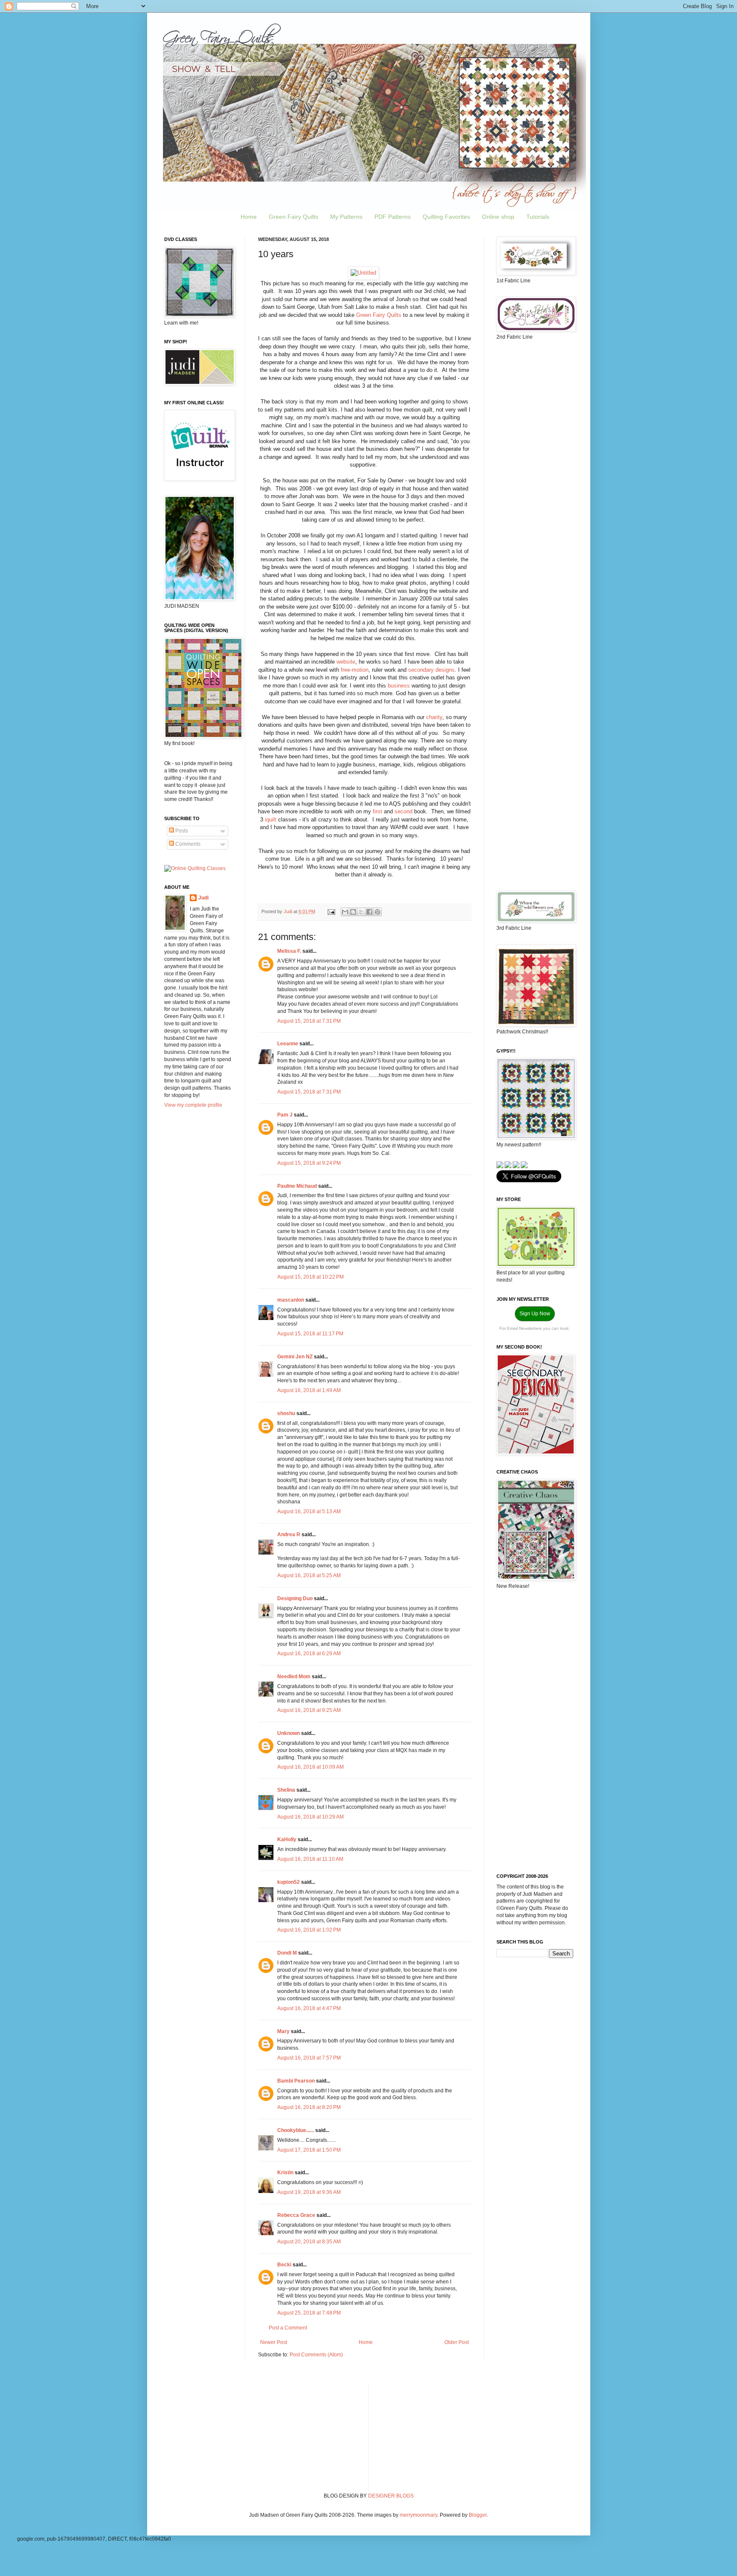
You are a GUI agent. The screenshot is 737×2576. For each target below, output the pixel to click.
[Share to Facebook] (369, 912)
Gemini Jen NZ (295, 1357)
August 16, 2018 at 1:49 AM (309, 1390)
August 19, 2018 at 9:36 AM (309, 2192)
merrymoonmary (418, 2515)
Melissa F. (289, 951)
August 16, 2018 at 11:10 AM (310, 1859)
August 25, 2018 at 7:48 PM (309, 2313)
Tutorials (538, 217)
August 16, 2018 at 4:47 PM (309, 2008)
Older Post (457, 2342)
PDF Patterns (393, 217)
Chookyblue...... (296, 2130)
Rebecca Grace (296, 2215)
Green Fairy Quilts (293, 217)
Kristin (285, 2173)
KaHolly (287, 1839)
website (346, 662)
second (403, 811)
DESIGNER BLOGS (391, 2496)
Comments (187, 844)
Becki (284, 2265)
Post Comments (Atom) (316, 2355)
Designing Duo (295, 1598)
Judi (203, 898)
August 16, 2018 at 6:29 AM (309, 1654)
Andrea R (289, 1535)
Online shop (498, 217)
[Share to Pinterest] (377, 912)
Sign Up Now (535, 1314)
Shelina (286, 1790)
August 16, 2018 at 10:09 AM (310, 1767)
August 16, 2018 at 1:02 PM (309, 1930)
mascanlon (291, 1300)
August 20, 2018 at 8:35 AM (309, 2242)
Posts (181, 831)
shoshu (286, 1413)
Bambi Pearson (296, 2081)
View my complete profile (193, 1105)
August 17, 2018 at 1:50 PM (309, 2150)
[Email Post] (331, 911)
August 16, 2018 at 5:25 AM (309, 1575)
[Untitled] (363, 273)
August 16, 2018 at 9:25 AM (309, 1710)
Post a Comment (288, 2328)
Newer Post (274, 2342)
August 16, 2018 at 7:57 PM (309, 2058)
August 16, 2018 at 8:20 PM (309, 2107)
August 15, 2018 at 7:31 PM (309, 1021)
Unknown (289, 1733)
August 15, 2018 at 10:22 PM (310, 1277)
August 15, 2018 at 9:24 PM (309, 1163)
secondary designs (431, 670)
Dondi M (287, 1953)
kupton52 (289, 1882)
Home (249, 217)
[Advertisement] (535, 482)
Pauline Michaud (297, 1186)
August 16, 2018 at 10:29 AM (310, 1817)
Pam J (285, 1115)
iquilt (271, 820)
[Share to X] (361, 912)
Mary (283, 2031)
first (377, 811)
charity (434, 717)
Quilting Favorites (446, 217)
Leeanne (288, 1044)
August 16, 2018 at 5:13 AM (309, 1511)
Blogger (478, 2515)
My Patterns (346, 217)
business (399, 686)
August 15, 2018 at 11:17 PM (310, 1334)
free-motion (355, 670)
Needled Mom (294, 1677)
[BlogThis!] (353, 912)
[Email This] (345, 912)
